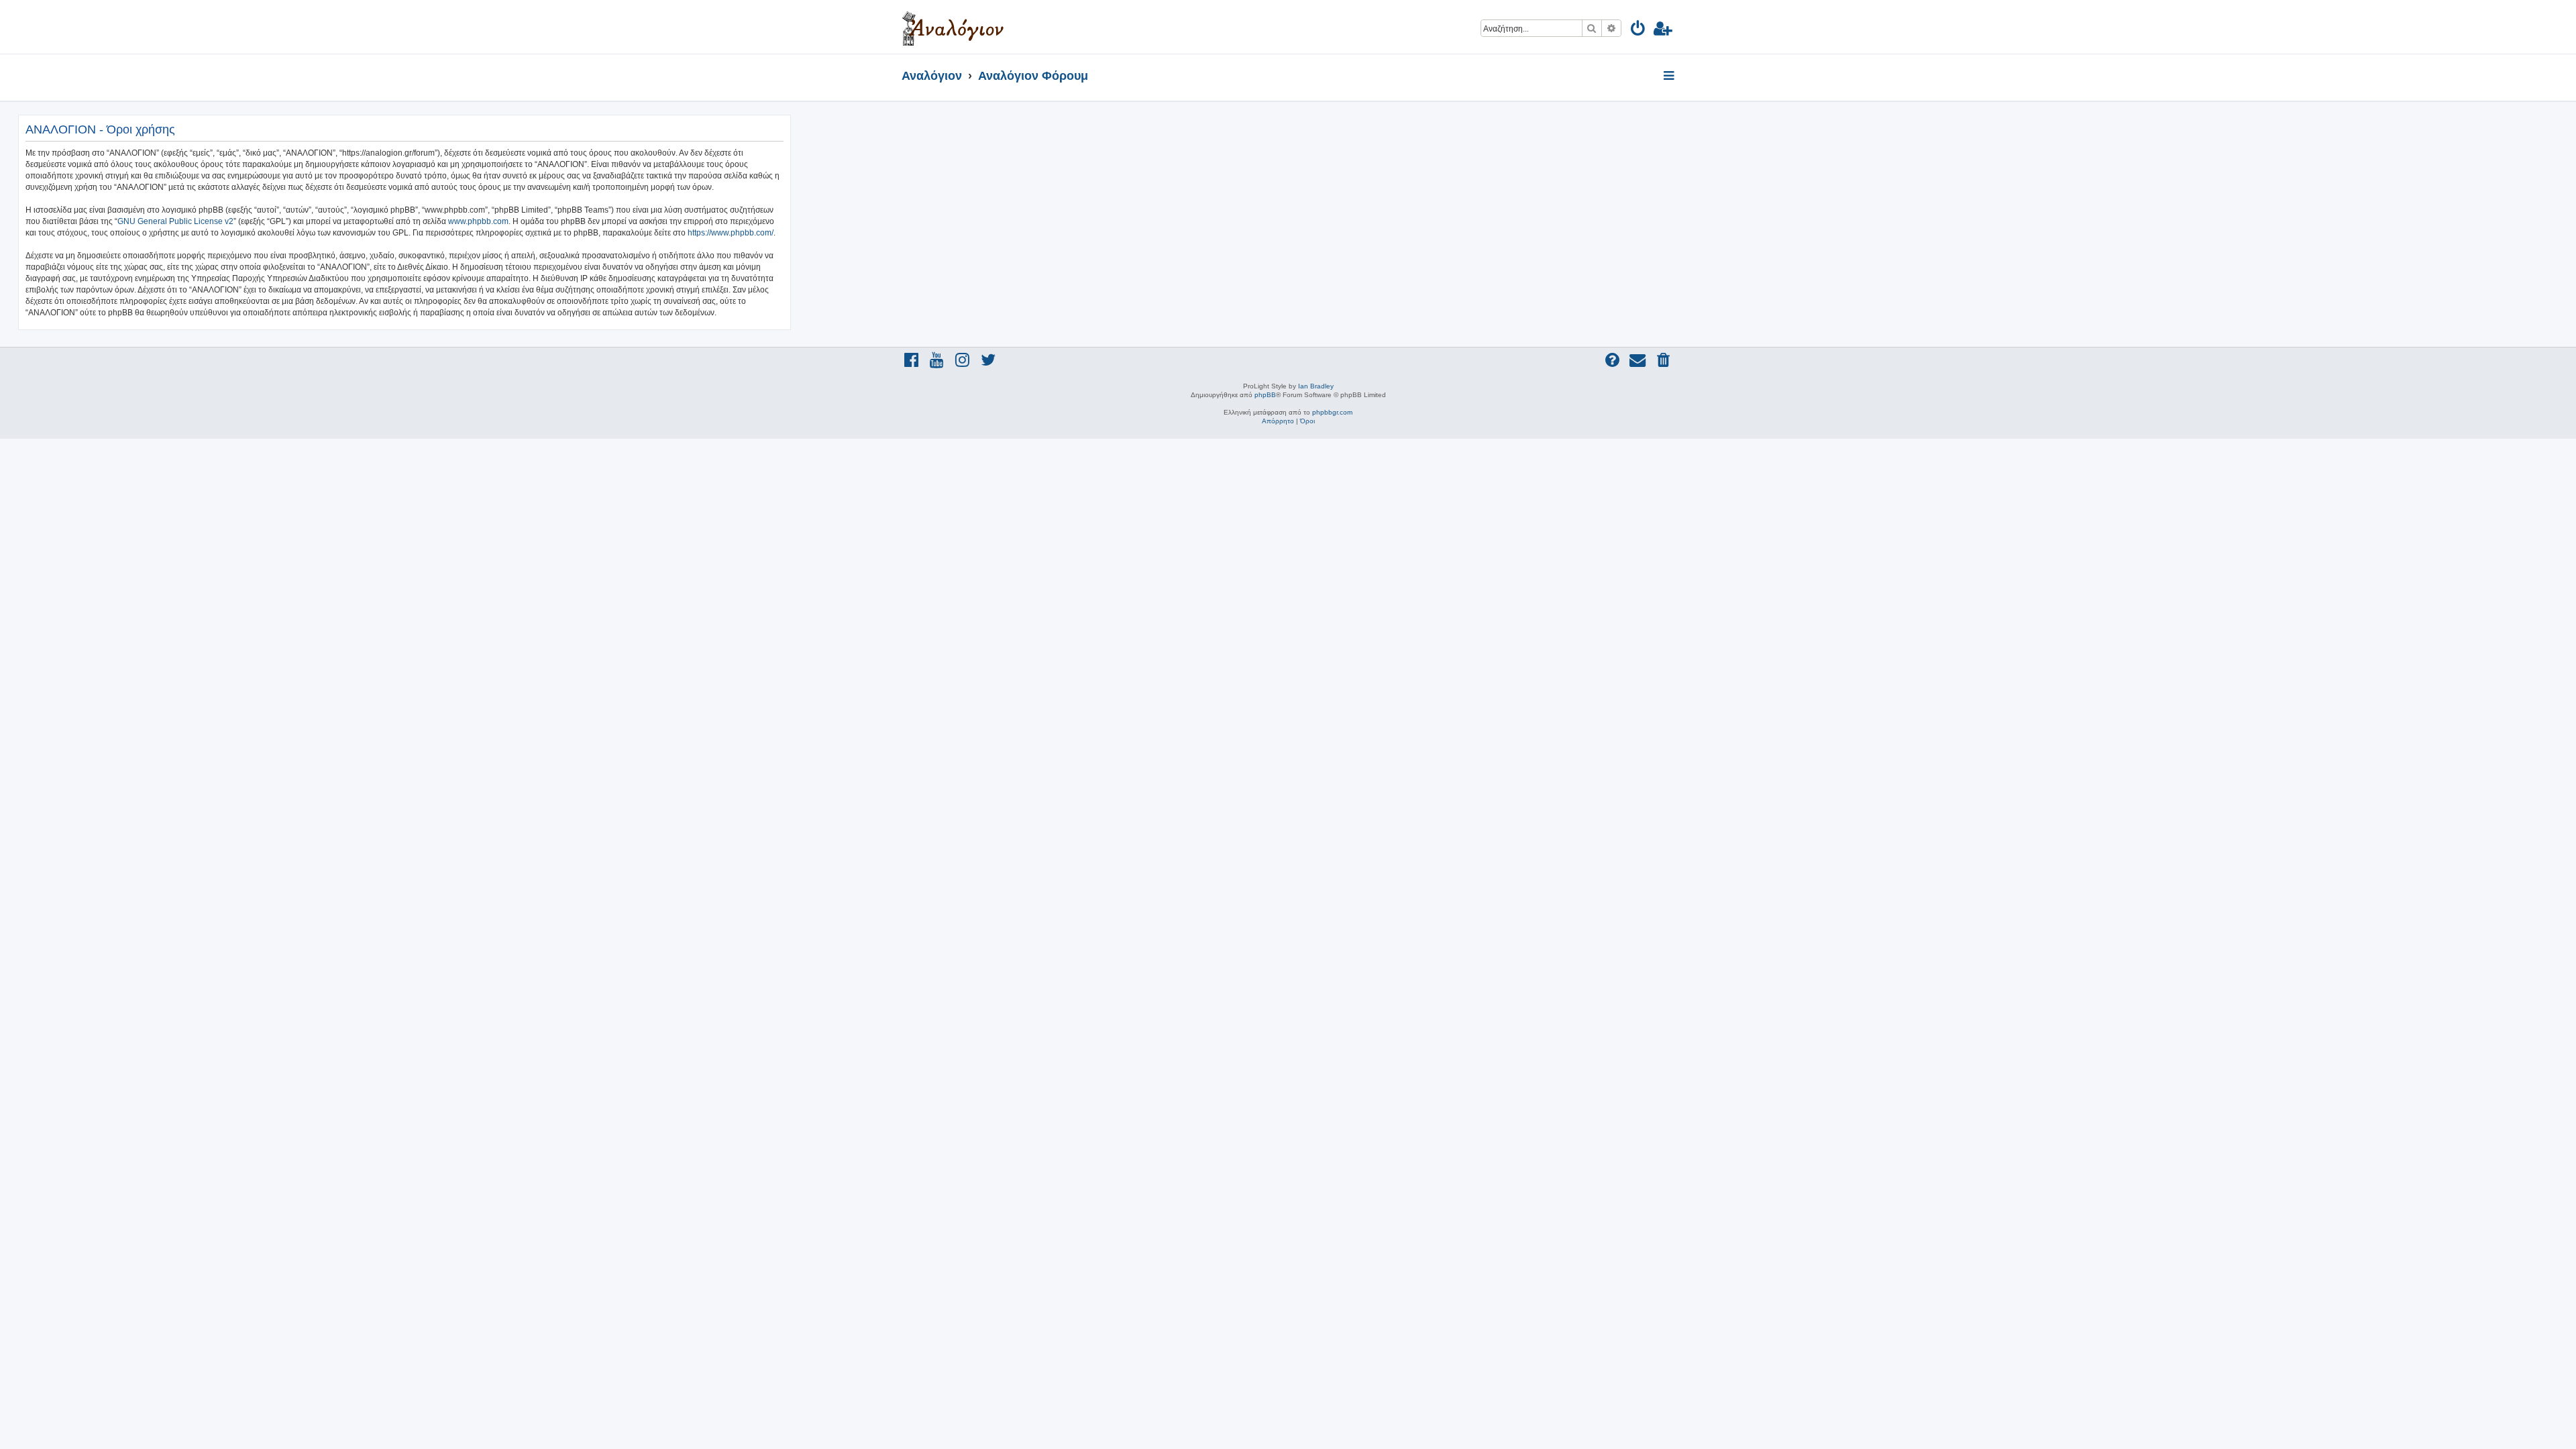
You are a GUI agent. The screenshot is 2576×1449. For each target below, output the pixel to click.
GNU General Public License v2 (175, 221)
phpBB (1265, 395)
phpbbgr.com (1332, 412)
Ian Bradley (1316, 386)
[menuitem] (1639, 31)
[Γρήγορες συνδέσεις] (1670, 76)
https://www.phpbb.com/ (731, 233)
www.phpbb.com (478, 221)
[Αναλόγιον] (953, 27)
